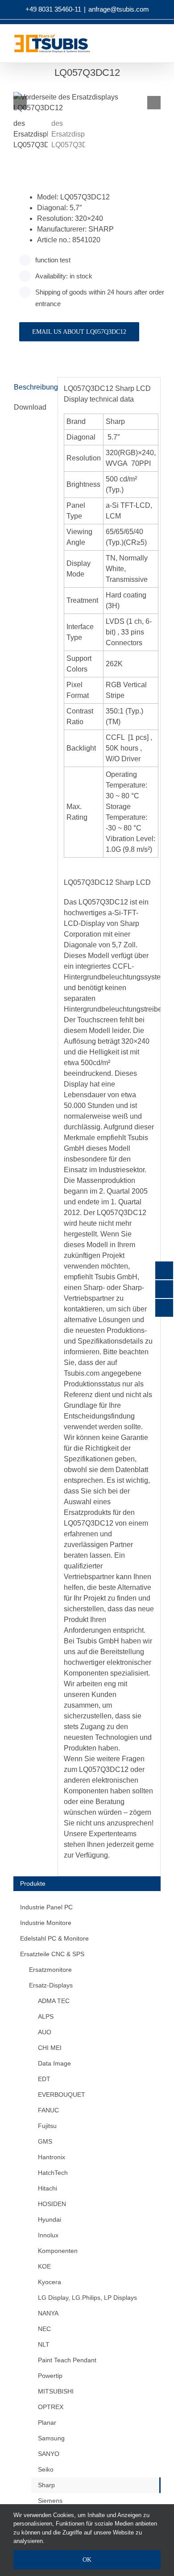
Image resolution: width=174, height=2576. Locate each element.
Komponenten (58, 2251)
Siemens (50, 2501)
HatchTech (53, 2173)
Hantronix (52, 2157)
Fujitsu (47, 2126)
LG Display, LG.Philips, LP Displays (87, 2298)
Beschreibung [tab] (33, 387)
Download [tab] (30, 407)
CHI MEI (50, 2048)
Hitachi (48, 2188)
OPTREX (51, 2407)
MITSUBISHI (56, 2391)
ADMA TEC (54, 2001)
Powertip (50, 2376)
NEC (44, 2329)
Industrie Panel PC (46, 1907)
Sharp (46, 2485)
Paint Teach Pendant (67, 2360)
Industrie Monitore (46, 1923)
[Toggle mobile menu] (166, 46)
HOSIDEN (52, 2204)
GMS (45, 2141)
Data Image (54, 2063)
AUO (45, 2032)
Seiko (46, 2469)
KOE (44, 2266)
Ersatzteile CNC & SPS (52, 1954)
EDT (44, 2079)
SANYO (49, 2454)
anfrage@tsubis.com (119, 9)
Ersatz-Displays (51, 1985)
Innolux (48, 2235)
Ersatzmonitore (50, 1970)
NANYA (48, 2313)
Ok (87, 2560)
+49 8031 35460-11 (53, 9)
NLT (44, 2344)
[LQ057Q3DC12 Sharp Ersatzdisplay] (87, 103)
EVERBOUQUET (62, 2095)
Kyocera (50, 2282)
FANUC (48, 2110)
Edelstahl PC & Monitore (54, 1938)
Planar (47, 2423)
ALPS (46, 2016)
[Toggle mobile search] (150, 46)
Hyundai (50, 2219)
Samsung (51, 2438)
